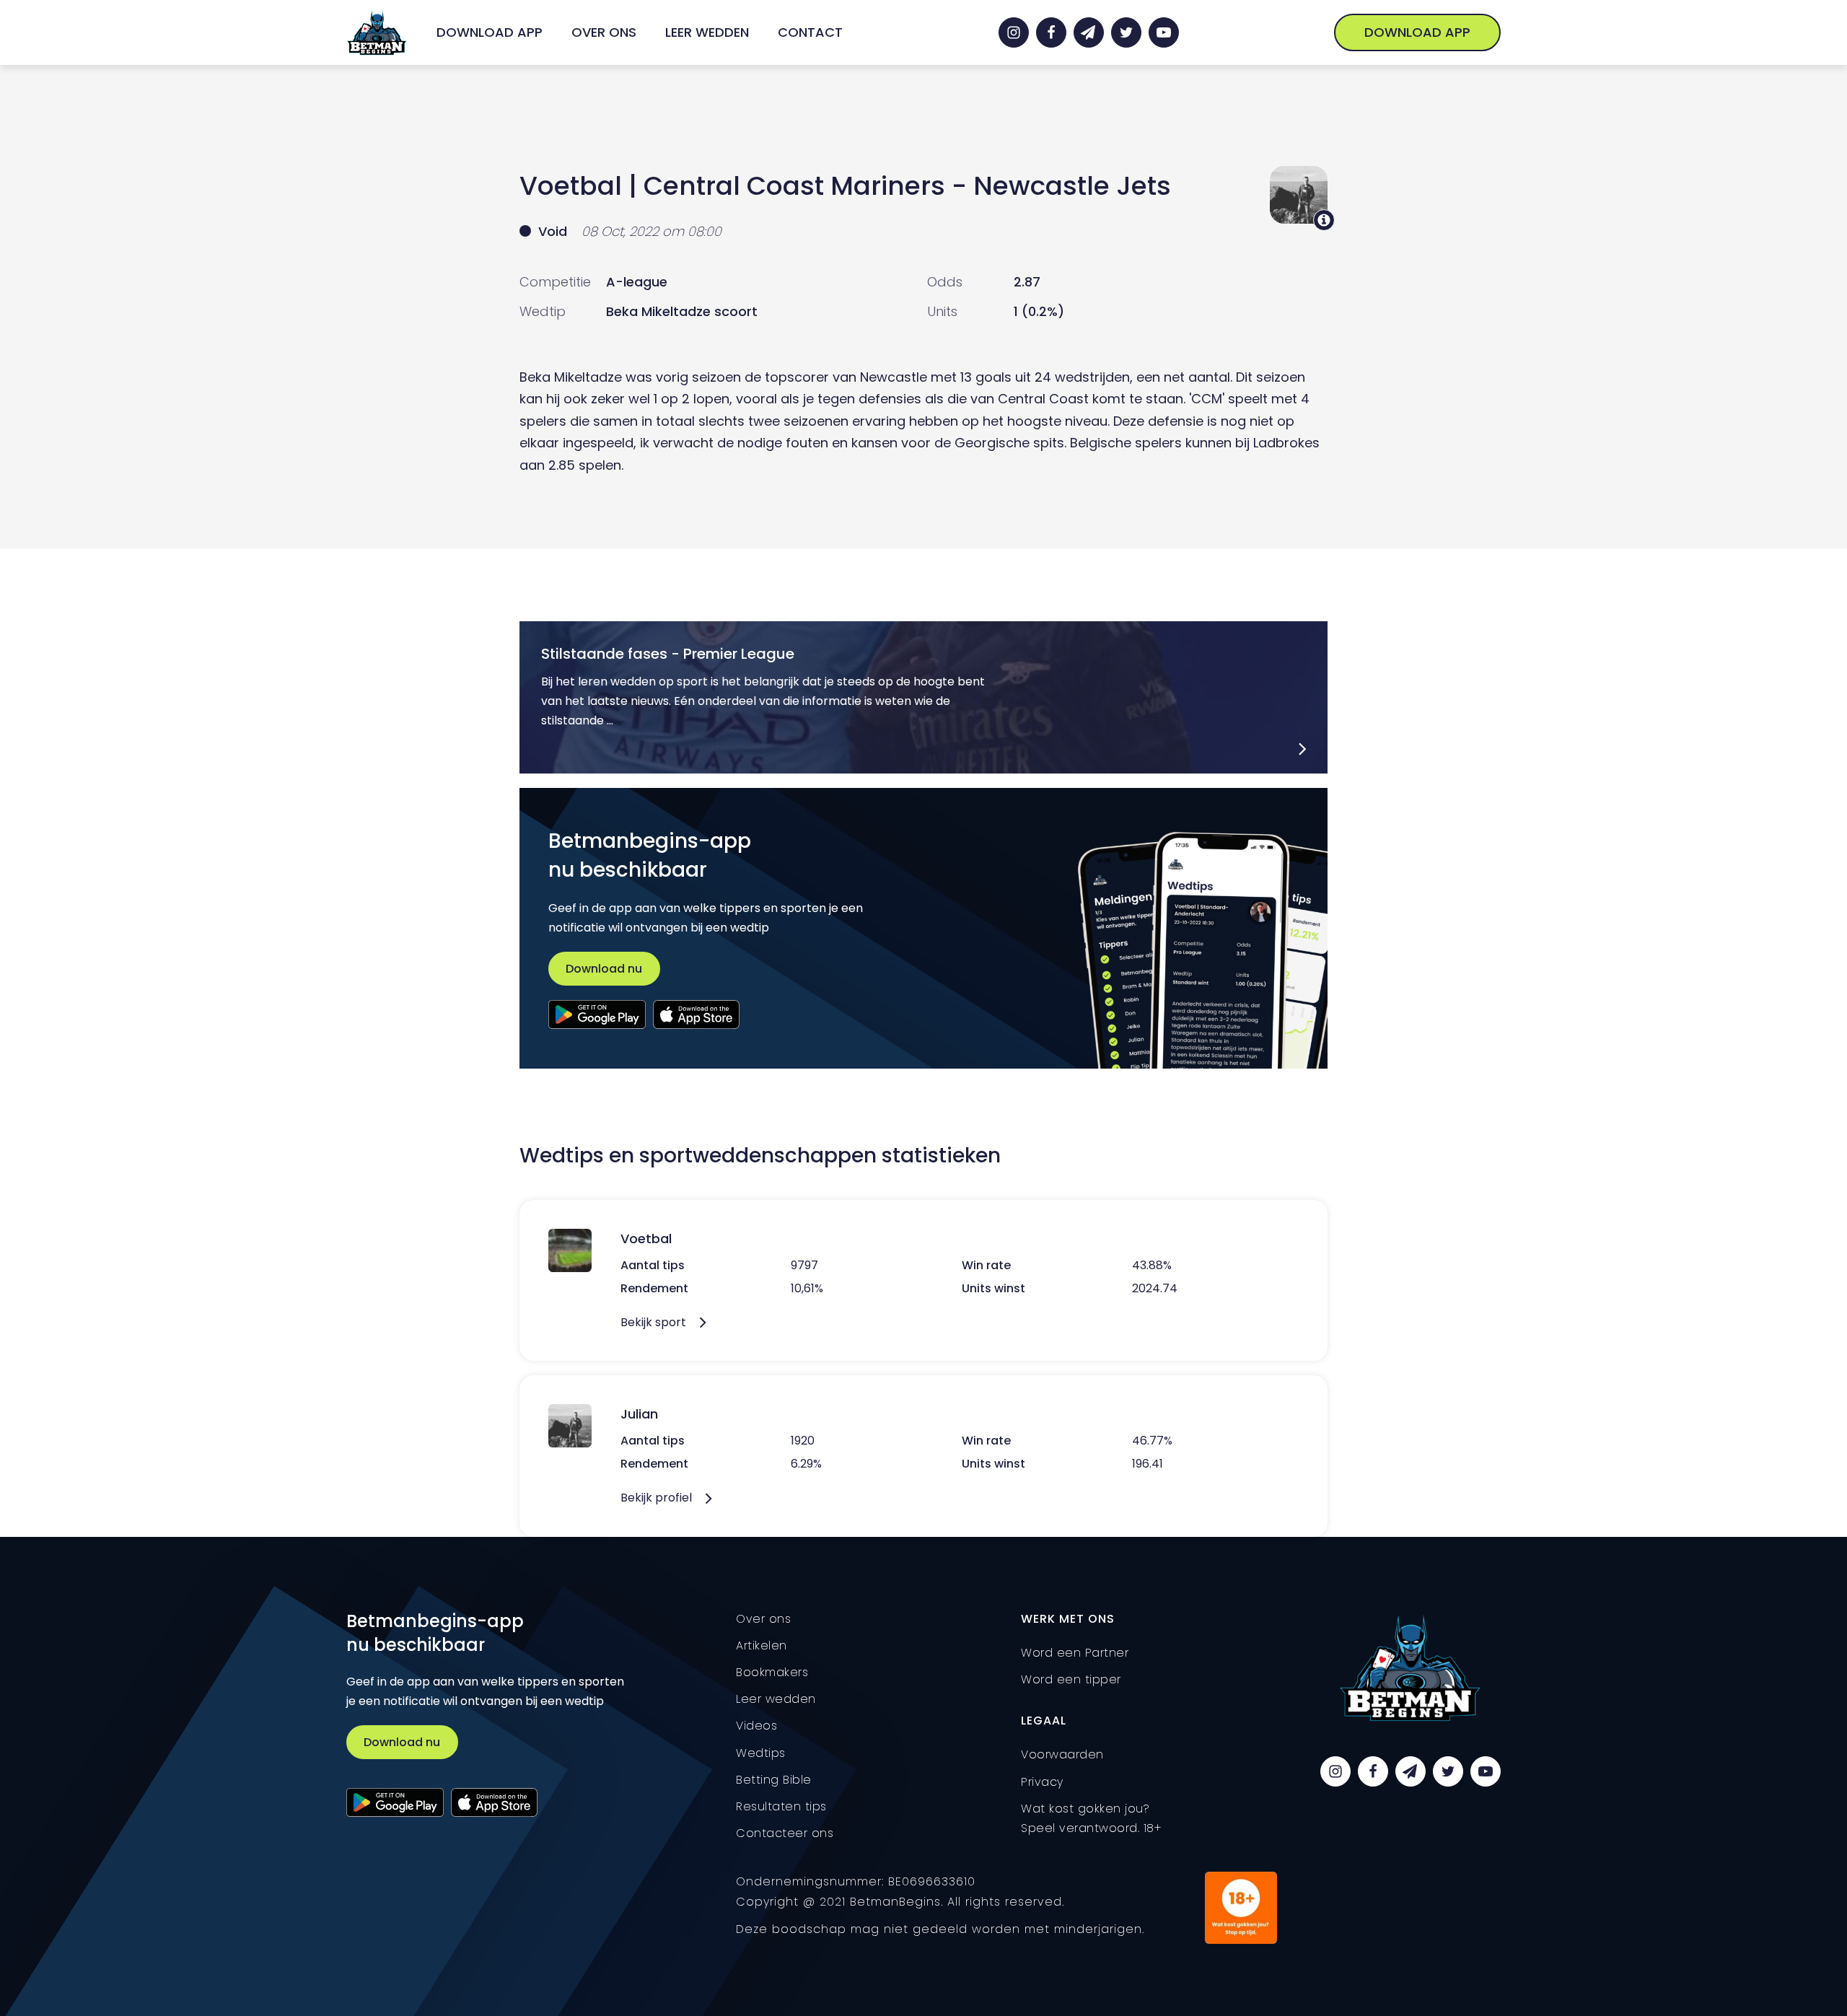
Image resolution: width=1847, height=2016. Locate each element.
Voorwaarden (1062, 1754)
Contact (810, 32)
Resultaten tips (781, 1806)
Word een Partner (1075, 1653)
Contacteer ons (785, 1833)
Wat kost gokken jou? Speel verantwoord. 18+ (1091, 1818)
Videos (756, 1726)
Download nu (604, 969)
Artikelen (762, 1645)
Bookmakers (772, 1672)
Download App (490, 32)
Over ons (604, 32)
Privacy (1042, 1782)
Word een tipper (1071, 1679)
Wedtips (761, 1753)
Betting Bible (774, 1780)
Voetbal (571, 186)
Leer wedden (707, 32)
